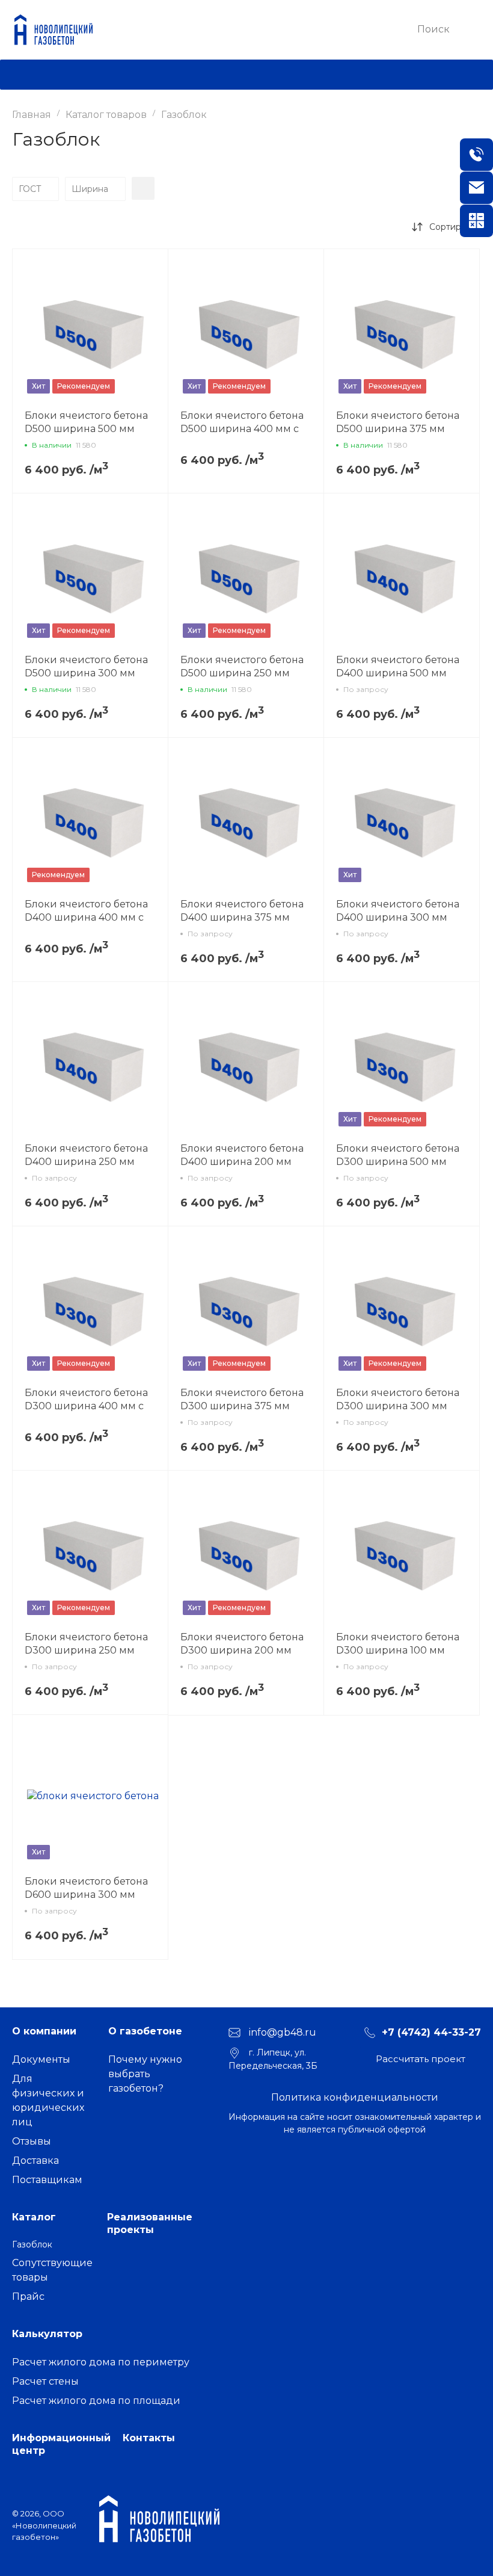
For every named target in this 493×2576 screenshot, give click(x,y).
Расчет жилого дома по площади (96, 2401)
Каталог (34, 2217)
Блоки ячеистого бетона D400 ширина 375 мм (242, 911)
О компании (44, 2031)
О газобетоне (145, 2031)
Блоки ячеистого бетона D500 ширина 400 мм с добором (242, 429)
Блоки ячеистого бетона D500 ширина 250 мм (242, 666)
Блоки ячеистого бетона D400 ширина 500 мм (398, 666)
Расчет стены (45, 2381)
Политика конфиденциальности (355, 2097)
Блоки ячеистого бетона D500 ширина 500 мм (86, 422)
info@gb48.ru (283, 2032)
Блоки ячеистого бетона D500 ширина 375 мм (398, 422)
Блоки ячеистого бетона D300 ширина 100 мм (398, 1644)
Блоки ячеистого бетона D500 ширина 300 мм (86, 666)
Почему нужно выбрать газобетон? (145, 2074)
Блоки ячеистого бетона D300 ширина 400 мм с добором (86, 1406)
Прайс (28, 2296)
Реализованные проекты (150, 2223)
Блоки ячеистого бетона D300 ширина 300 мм (398, 1399)
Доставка (35, 2161)
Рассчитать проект (421, 2059)
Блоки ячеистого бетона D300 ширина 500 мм (398, 1155)
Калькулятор (47, 2334)
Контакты (149, 2438)
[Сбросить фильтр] (143, 188)
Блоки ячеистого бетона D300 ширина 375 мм (242, 1399)
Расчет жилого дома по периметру (101, 2362)
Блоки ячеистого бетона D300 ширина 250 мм (86, 1644)
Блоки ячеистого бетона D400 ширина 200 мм (242, 1155)
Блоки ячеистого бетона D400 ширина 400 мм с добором (86, 917)
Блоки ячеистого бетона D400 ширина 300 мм (398, 911)
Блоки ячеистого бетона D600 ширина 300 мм (86, 1888)
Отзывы (32, 2141)
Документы (41, 2059)
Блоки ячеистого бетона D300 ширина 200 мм (242, 1644)
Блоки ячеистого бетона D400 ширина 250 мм (86, 1155)
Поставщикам (47, 2180)
